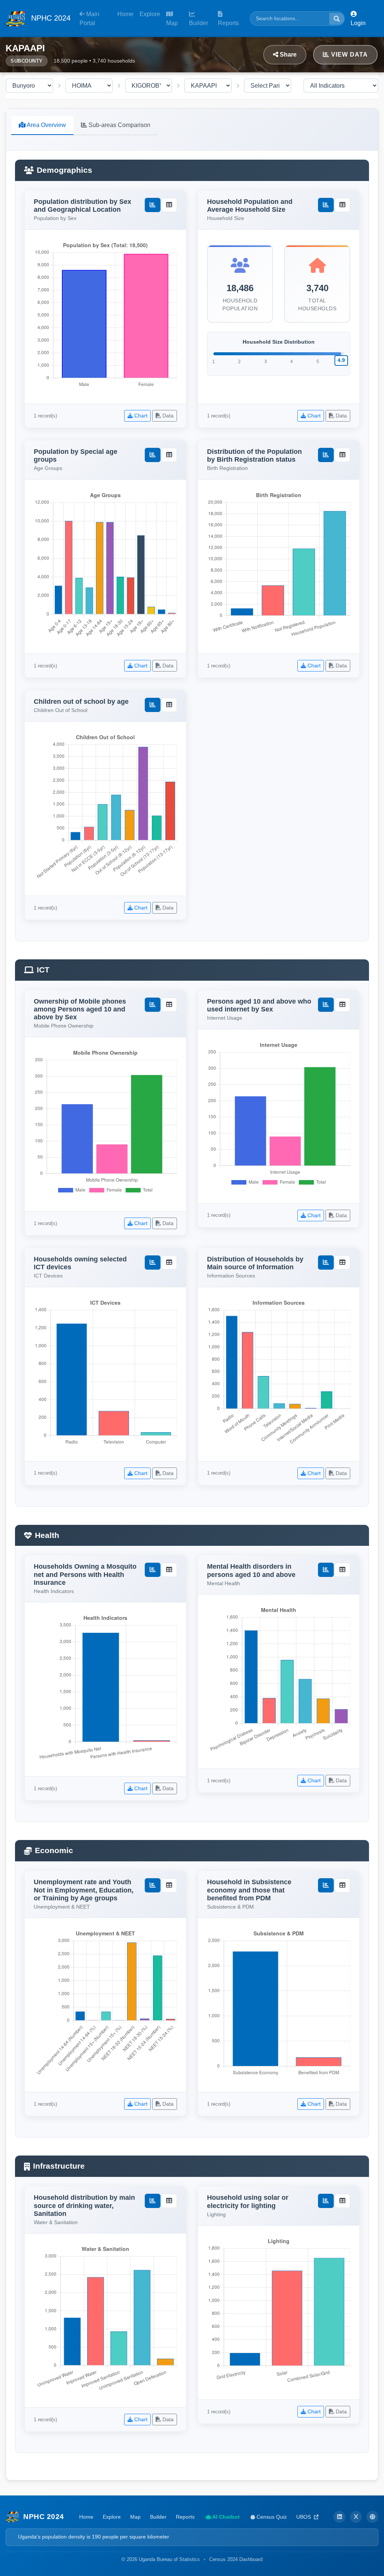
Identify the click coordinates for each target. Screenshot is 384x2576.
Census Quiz (271, 2517)
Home (125, 14)
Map (172, 23)
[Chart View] (153, 205)
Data (167, 416)
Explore (150, 14)
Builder (199, 23)
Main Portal (89, 19)
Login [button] (358, 23)
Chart (140, 416)
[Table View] (169, 205)
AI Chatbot (225, 2517)
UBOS (304, 2517)
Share (287, 55)
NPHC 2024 (50, 18)
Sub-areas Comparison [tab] (119, 125)
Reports (228, 23)
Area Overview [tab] (46, 125)
